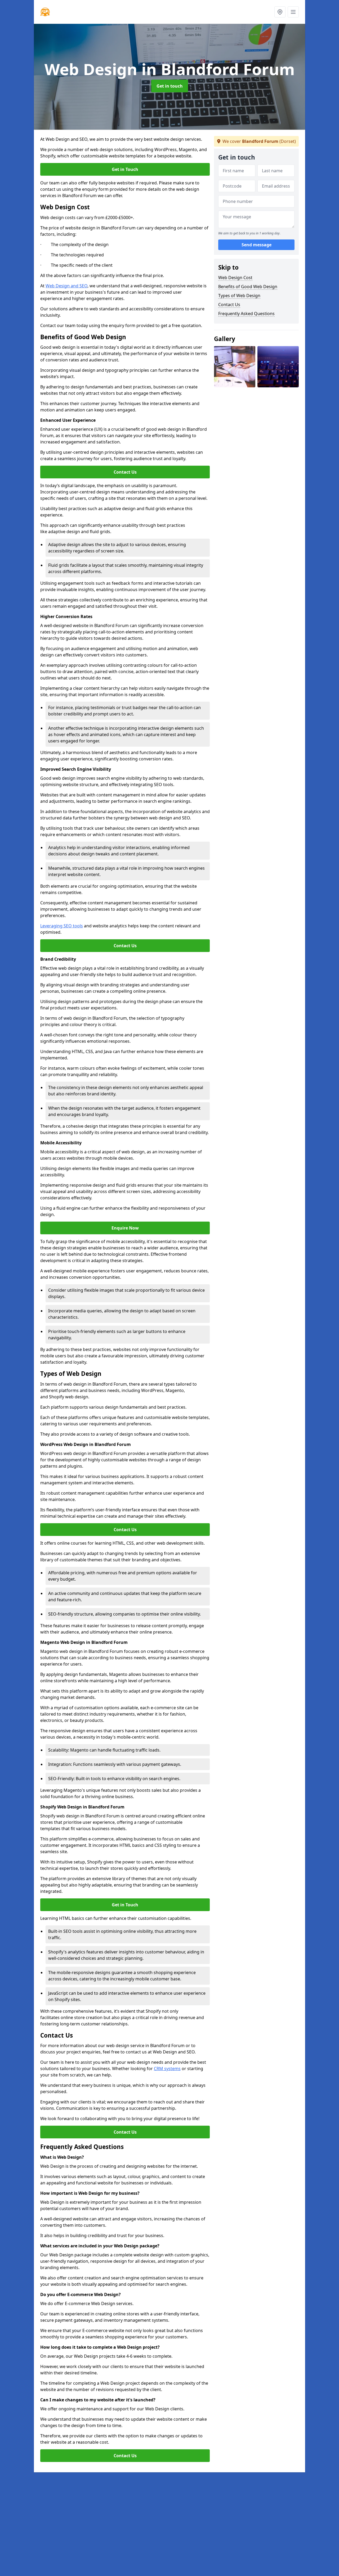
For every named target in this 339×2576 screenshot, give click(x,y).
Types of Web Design (239, 296)
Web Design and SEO (66, 286)
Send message (257, 245)
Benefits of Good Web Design (248, 287)
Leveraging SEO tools (62, 926)
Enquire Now (125, 1228)
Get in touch (170, 86)
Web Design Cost (235, 278)
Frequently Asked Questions (246, 314)
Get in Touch (125, 169)
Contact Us (125, 472)
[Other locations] (280, 12)
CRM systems (167, 2069)
